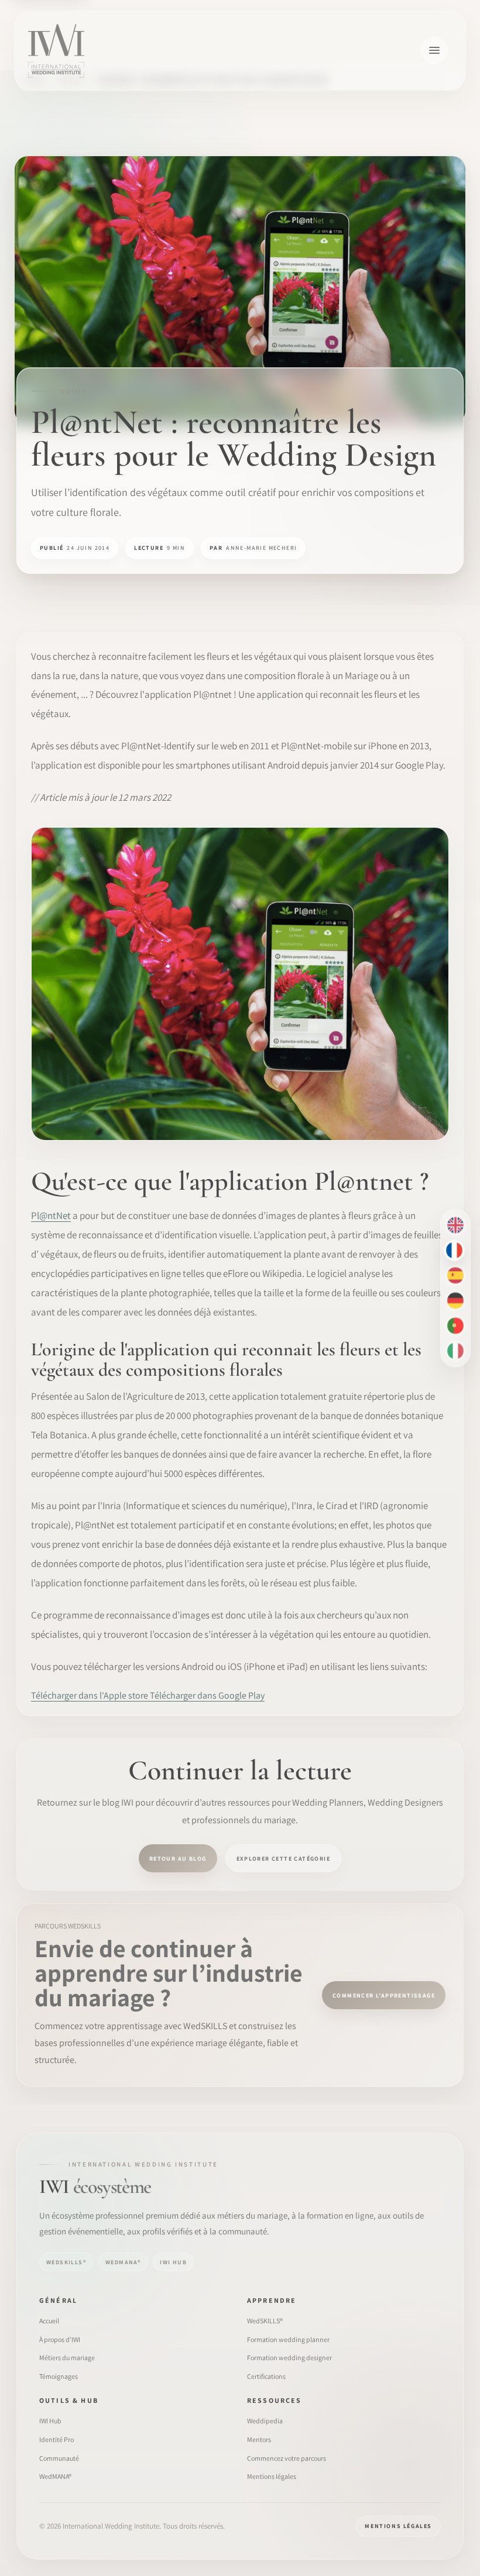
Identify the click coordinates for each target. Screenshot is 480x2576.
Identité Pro (56, 2439)
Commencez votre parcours (287, 2458)
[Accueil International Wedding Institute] (56, 50)
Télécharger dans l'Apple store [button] (90, 1695)
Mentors (259, 2439)
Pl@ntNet (51, 1215)
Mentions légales (272, 2476)
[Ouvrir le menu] (434, 50)
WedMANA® (55, 2476)
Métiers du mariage (67, 2358)
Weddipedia (265, 2421)
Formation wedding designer (289, 2358)
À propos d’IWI (60, 2339)
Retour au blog (178, 1859)
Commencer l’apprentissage (384, 1995)
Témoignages (59, 2376)
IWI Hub (50, 2421)
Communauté (59, 2458)
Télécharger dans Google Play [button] (207, 1695)
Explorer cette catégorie (284, 1859)
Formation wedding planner (288, 2339)
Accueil (49, 2321)
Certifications (266, 2376)
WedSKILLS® (265, 2321)
